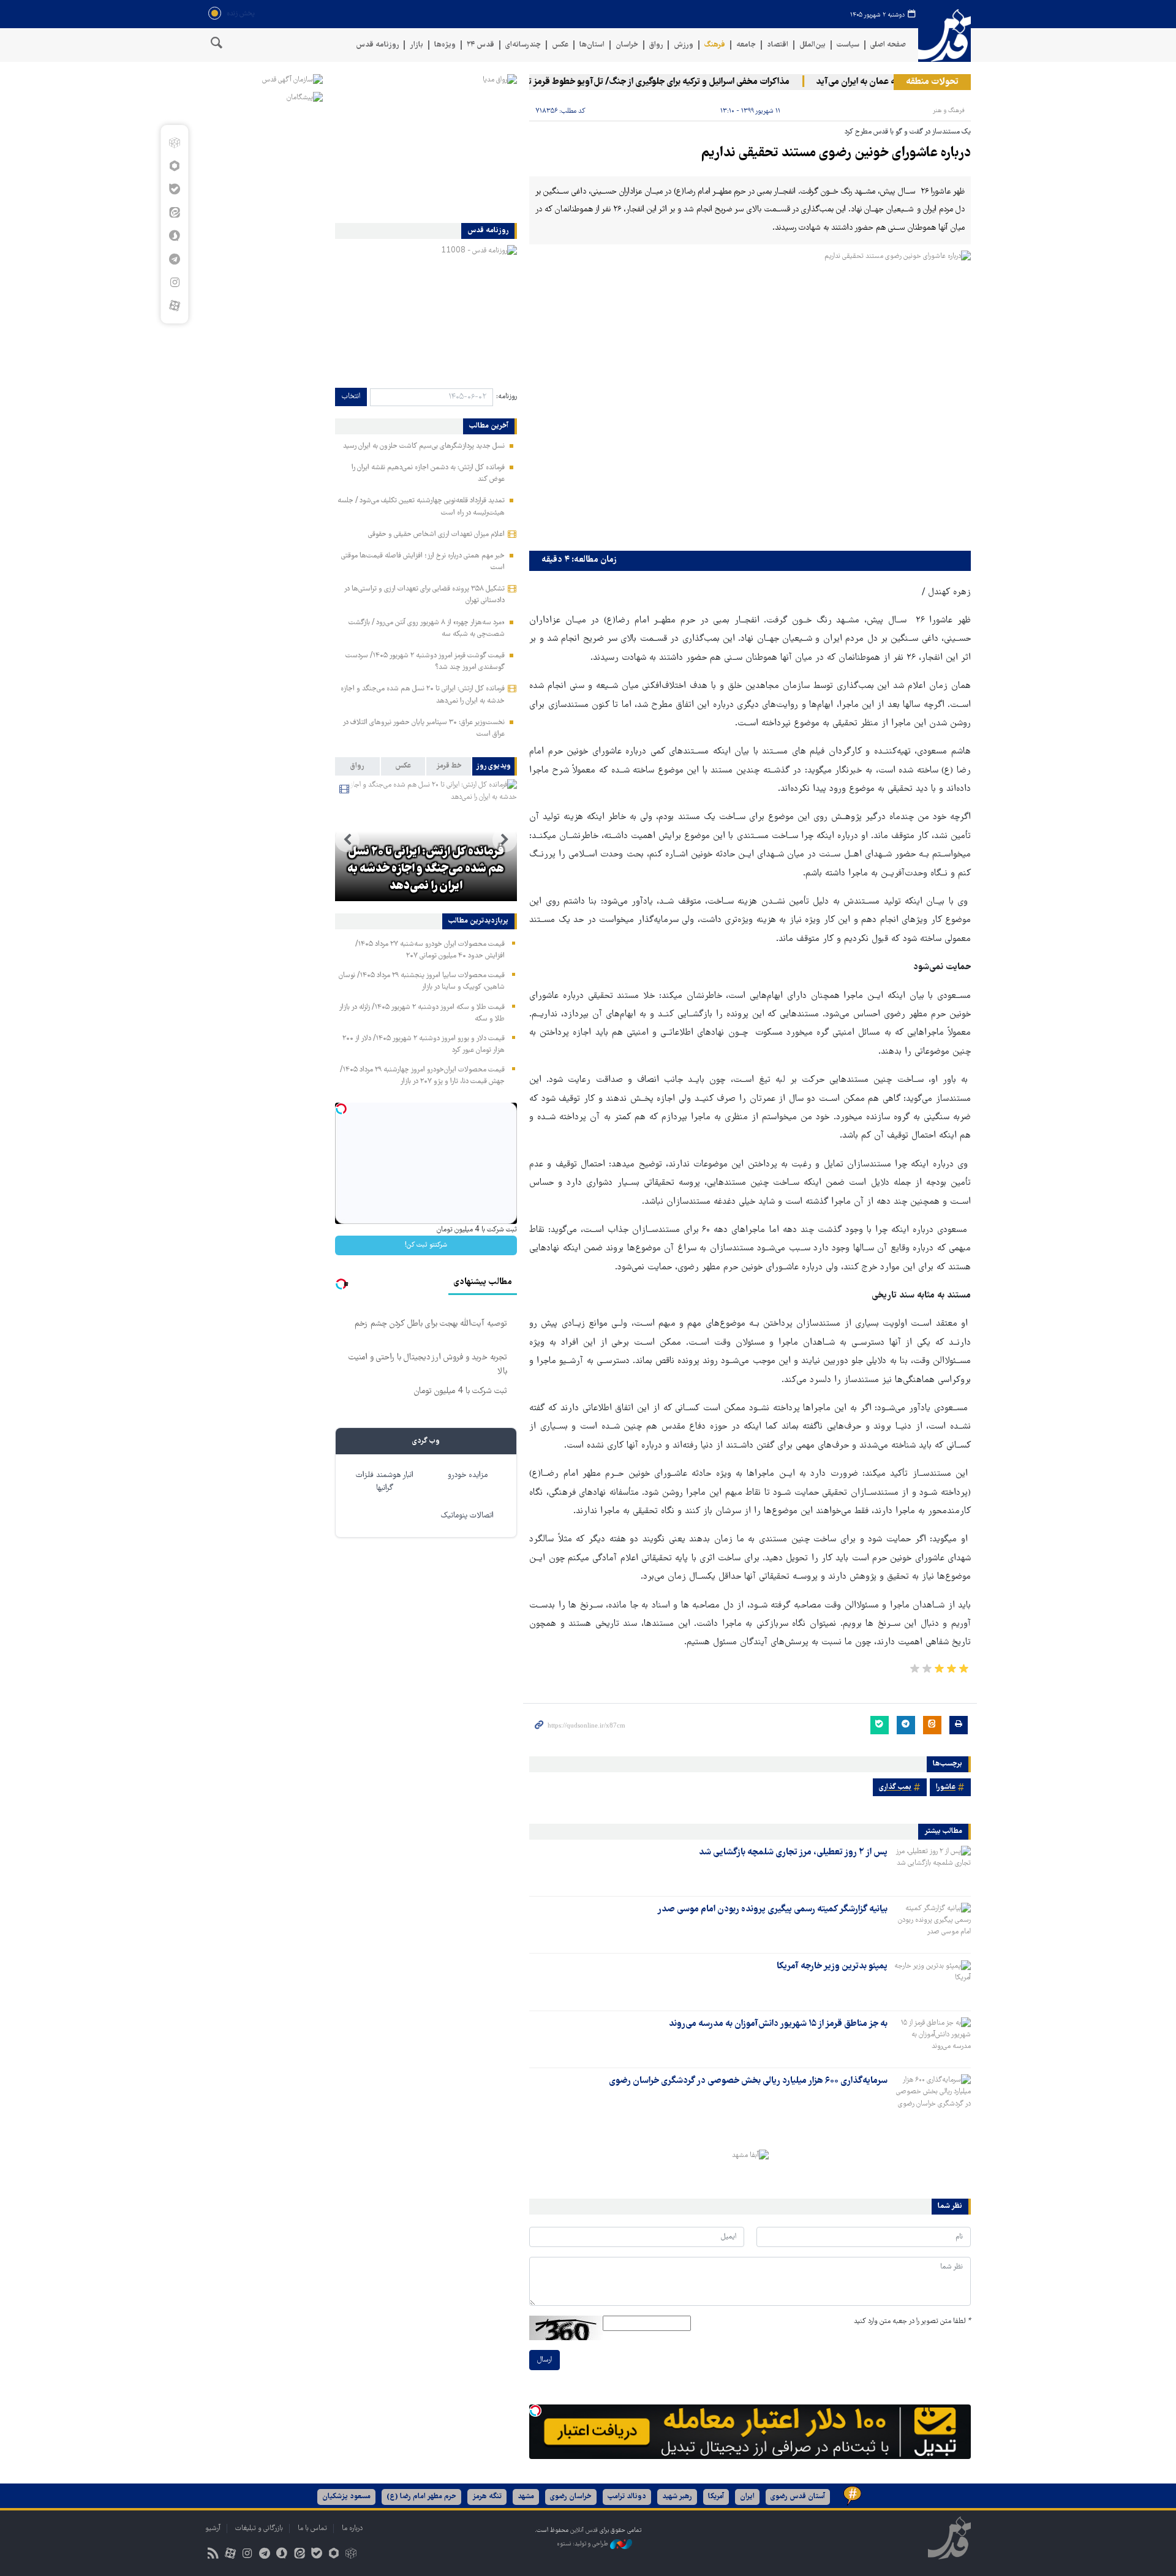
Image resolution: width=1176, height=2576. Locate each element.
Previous (505, 840)
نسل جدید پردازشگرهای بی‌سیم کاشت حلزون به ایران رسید (424, 446)
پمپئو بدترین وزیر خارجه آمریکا (832, 1966)
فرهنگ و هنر (949, 111)
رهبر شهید (677, 2497)
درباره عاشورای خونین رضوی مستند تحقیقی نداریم (836, 153)
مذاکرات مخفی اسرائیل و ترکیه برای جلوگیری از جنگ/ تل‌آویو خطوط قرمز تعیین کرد (677, 82)
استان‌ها (592, 45)
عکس (560, 45)
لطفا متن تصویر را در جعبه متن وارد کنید (912, 2321)
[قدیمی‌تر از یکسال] (932, 1867)
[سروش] (174, 236)
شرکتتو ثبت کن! (426, 1245)
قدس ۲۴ (481, 45)
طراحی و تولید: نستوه (583, 2544)
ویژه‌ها (445, 45)
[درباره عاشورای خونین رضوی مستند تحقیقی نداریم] (750, 398)
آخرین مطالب (489, 426)
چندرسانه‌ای (523, 45)
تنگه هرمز (487, 2497)
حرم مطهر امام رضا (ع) (421, 2497)
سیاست (848, 45)
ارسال (545, 2360)
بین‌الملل (812, 45)
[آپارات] (174, 306)
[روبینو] (174, 166)
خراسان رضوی (571, 2497)
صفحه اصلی (888, 45)
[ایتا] (174, 213)
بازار (417, 45)
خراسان (627, 45)
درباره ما (352, 2529)
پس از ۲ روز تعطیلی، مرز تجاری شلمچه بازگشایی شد (793, 1853)
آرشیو (213, 2529)
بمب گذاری (895, 1787)
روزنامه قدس (377, 45)
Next (347, 840)
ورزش (684, 45)
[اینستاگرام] (174, 282)
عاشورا (946, 1787)
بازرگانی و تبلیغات (259, 2529)
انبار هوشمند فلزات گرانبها (385, 1482)
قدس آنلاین (944, 36)
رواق (656, 45)
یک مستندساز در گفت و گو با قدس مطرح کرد (908, 132)
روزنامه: (507, 397)
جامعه (746, 45)
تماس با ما (312, 2529)
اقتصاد (778, 45)
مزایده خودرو (468, 1475)
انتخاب (351, 397)
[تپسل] (535, 2411)
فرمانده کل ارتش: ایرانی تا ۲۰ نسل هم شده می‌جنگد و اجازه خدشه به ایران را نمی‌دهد (426, 869)
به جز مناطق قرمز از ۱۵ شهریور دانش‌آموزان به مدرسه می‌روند (778, 2024)
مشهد (526, 2497)
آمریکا (716, 2497)
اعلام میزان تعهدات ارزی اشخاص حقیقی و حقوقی (436, 534)
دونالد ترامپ (627, 2497)
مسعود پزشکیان (346, 2497)
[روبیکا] (174, 143)
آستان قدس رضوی (798, 2497)
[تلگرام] (174, 259)
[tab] (495, 766)
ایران (747, 2497)
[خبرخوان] (213, 2555)
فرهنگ (715, 45)
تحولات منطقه (932, 82)
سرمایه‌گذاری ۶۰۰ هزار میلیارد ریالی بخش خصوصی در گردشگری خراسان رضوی (748, 2081)
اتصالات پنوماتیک (467, 1516)
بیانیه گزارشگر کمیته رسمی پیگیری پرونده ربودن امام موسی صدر (772, 1909)
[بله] (174, 189)
